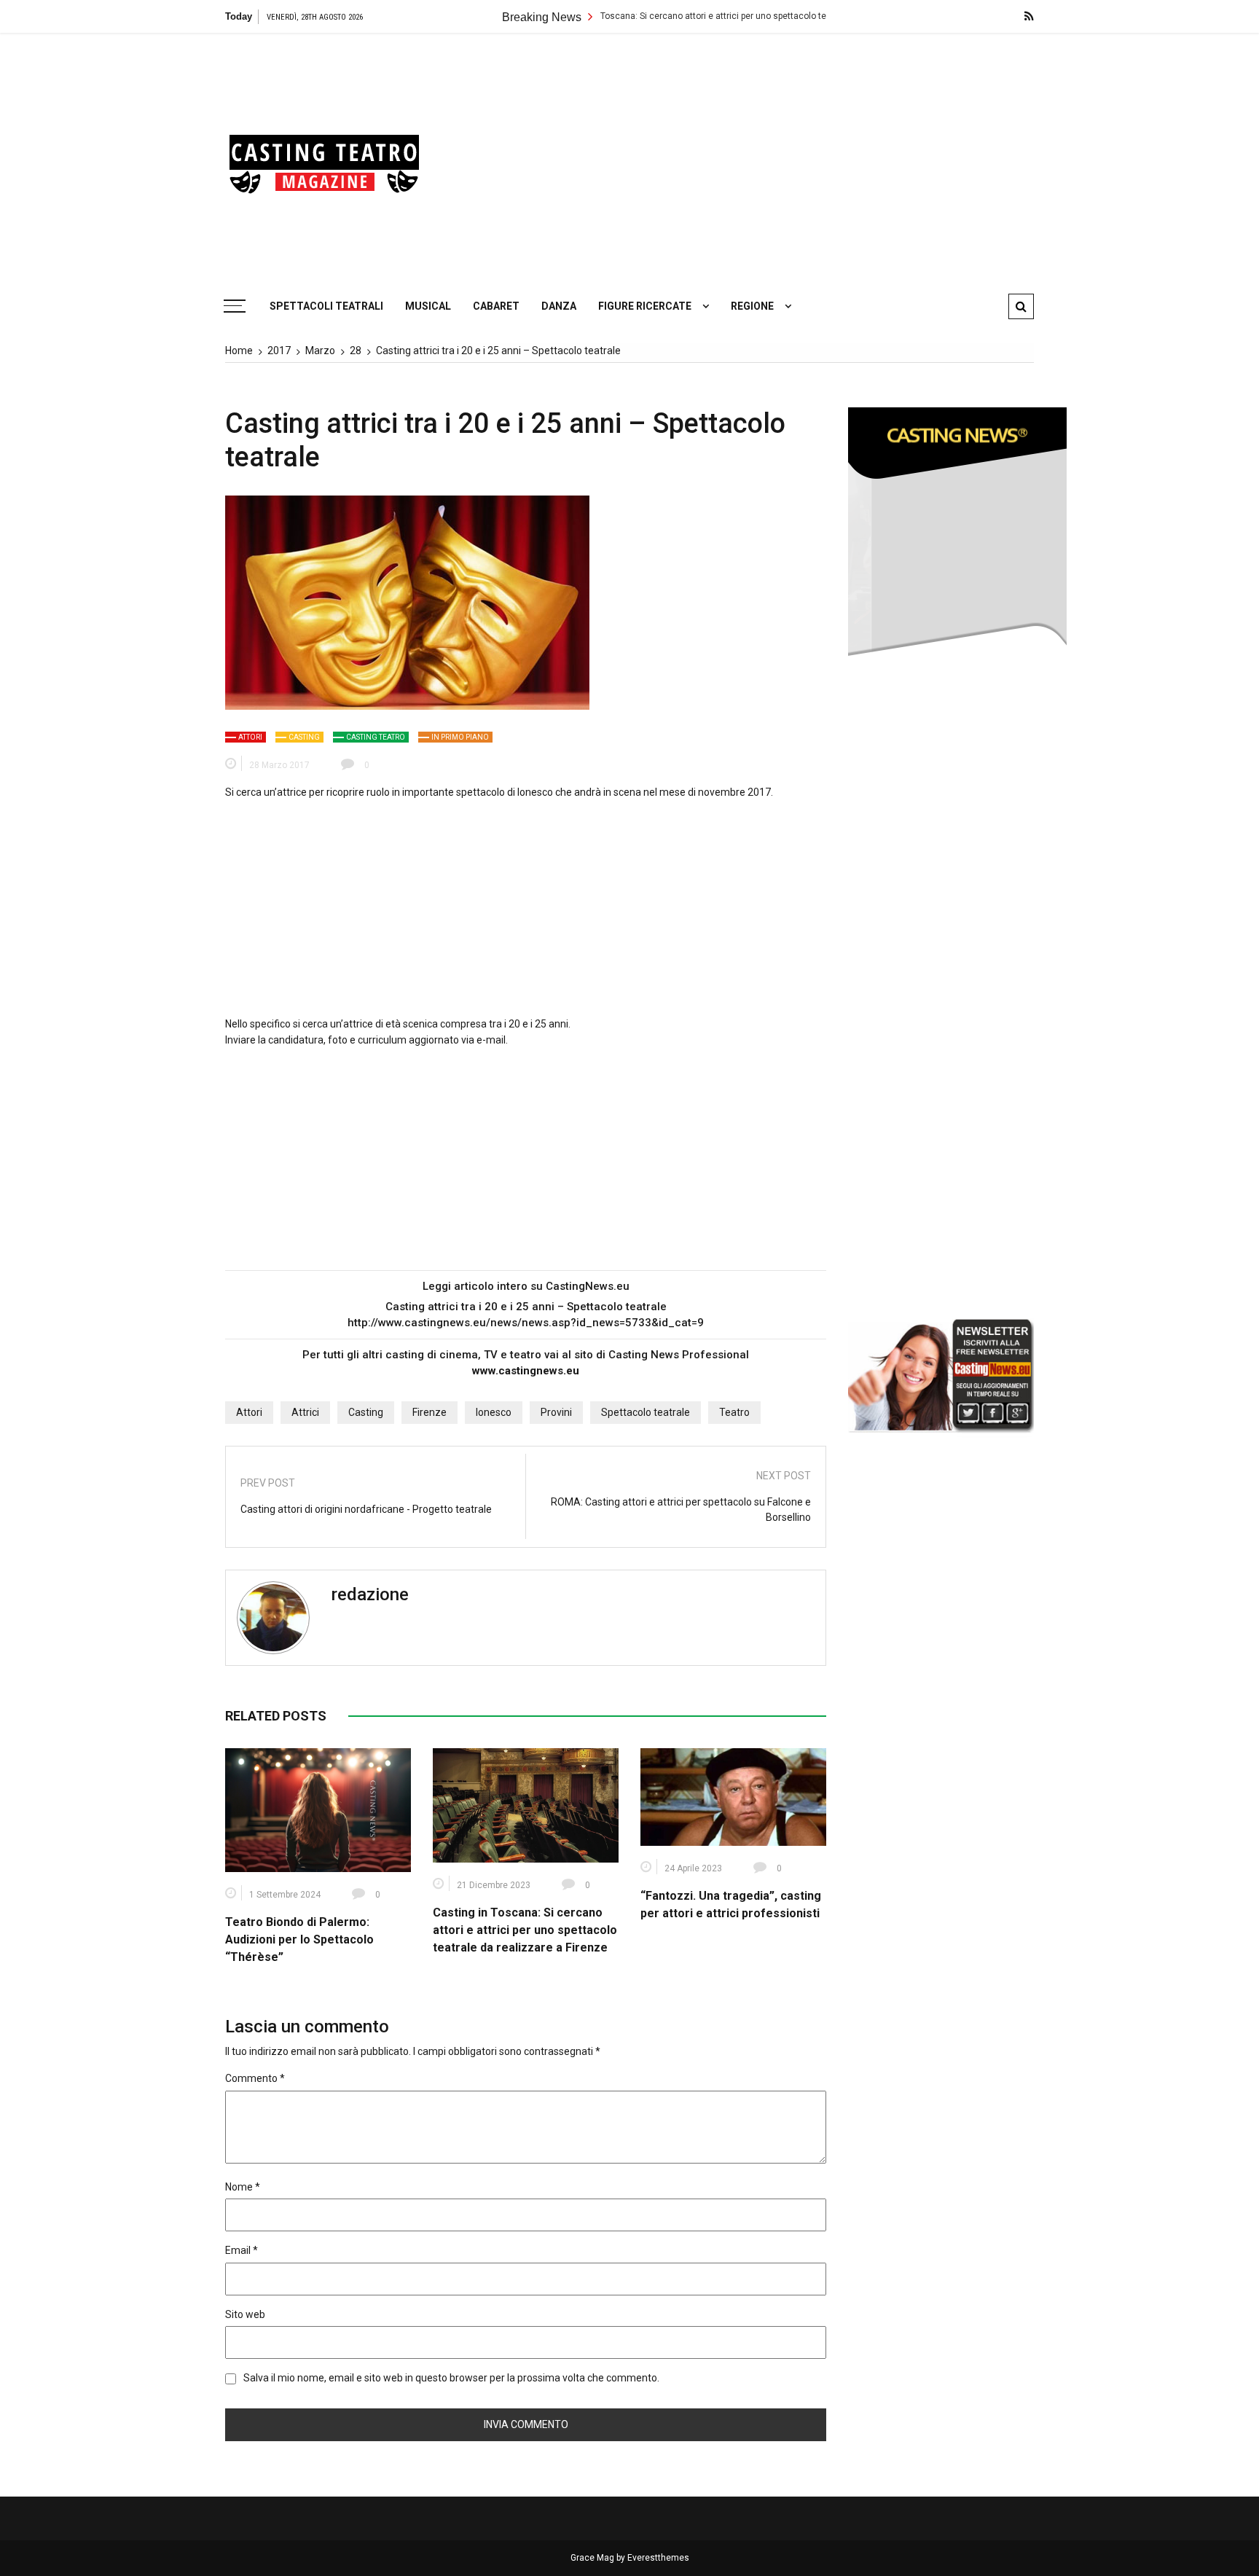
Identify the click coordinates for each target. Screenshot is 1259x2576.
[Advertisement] (768, 157)
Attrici (305, 1412)
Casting (304, 737)
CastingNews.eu (588, 1286)
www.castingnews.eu (526, 1371)
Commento (255, 2078)
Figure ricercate (645, 306)
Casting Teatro (376, 737)
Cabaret (496, 306)
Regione (752, 306)
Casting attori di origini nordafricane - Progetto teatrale (366, 1509)
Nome (243, 2187)
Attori (250, 737)
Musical (428, 306)
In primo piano (460, 737)
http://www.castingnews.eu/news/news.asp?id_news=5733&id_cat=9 (526, 1323)
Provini (556, 1412)
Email (242, 2250)
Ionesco (494, 1412)
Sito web (245, 2314)
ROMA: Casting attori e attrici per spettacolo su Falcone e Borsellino (681, 1510)
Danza (559, 306)
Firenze (430, 1412)
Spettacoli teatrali (326, 306)
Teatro (734, 1412)
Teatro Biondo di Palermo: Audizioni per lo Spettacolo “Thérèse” (299, 1939)
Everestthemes (658, 2558)
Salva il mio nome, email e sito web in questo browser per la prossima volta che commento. (451, 2378)
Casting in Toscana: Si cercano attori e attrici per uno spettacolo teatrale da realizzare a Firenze (658, 16)
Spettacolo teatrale (646, 1412)
